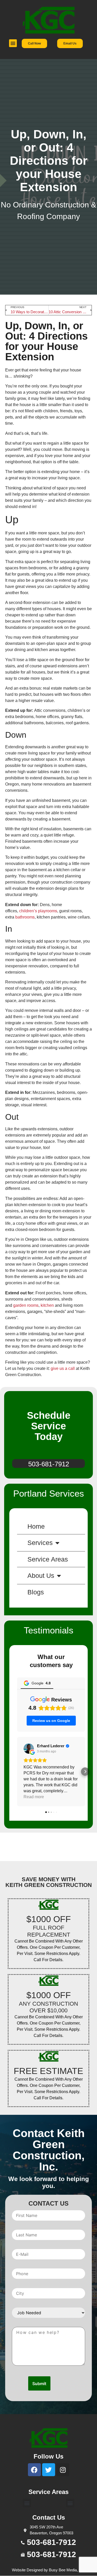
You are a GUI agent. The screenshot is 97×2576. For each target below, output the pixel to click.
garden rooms (26, 1305)
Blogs (36, 1592)
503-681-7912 (49, 1464)
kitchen (47, 1305)
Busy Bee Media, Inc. (67, 2570)
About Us (41, 1576)
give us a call (63, 1368)
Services (40, 1543)
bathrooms (25, 917)
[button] (13, 43)
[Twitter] (49, 2470)
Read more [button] (34, 1797)
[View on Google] (29, 1749)
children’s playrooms (38, 911)
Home (36, 1526)
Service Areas (48, 1559)
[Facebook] (34, 2470)
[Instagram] (63, 2470)
